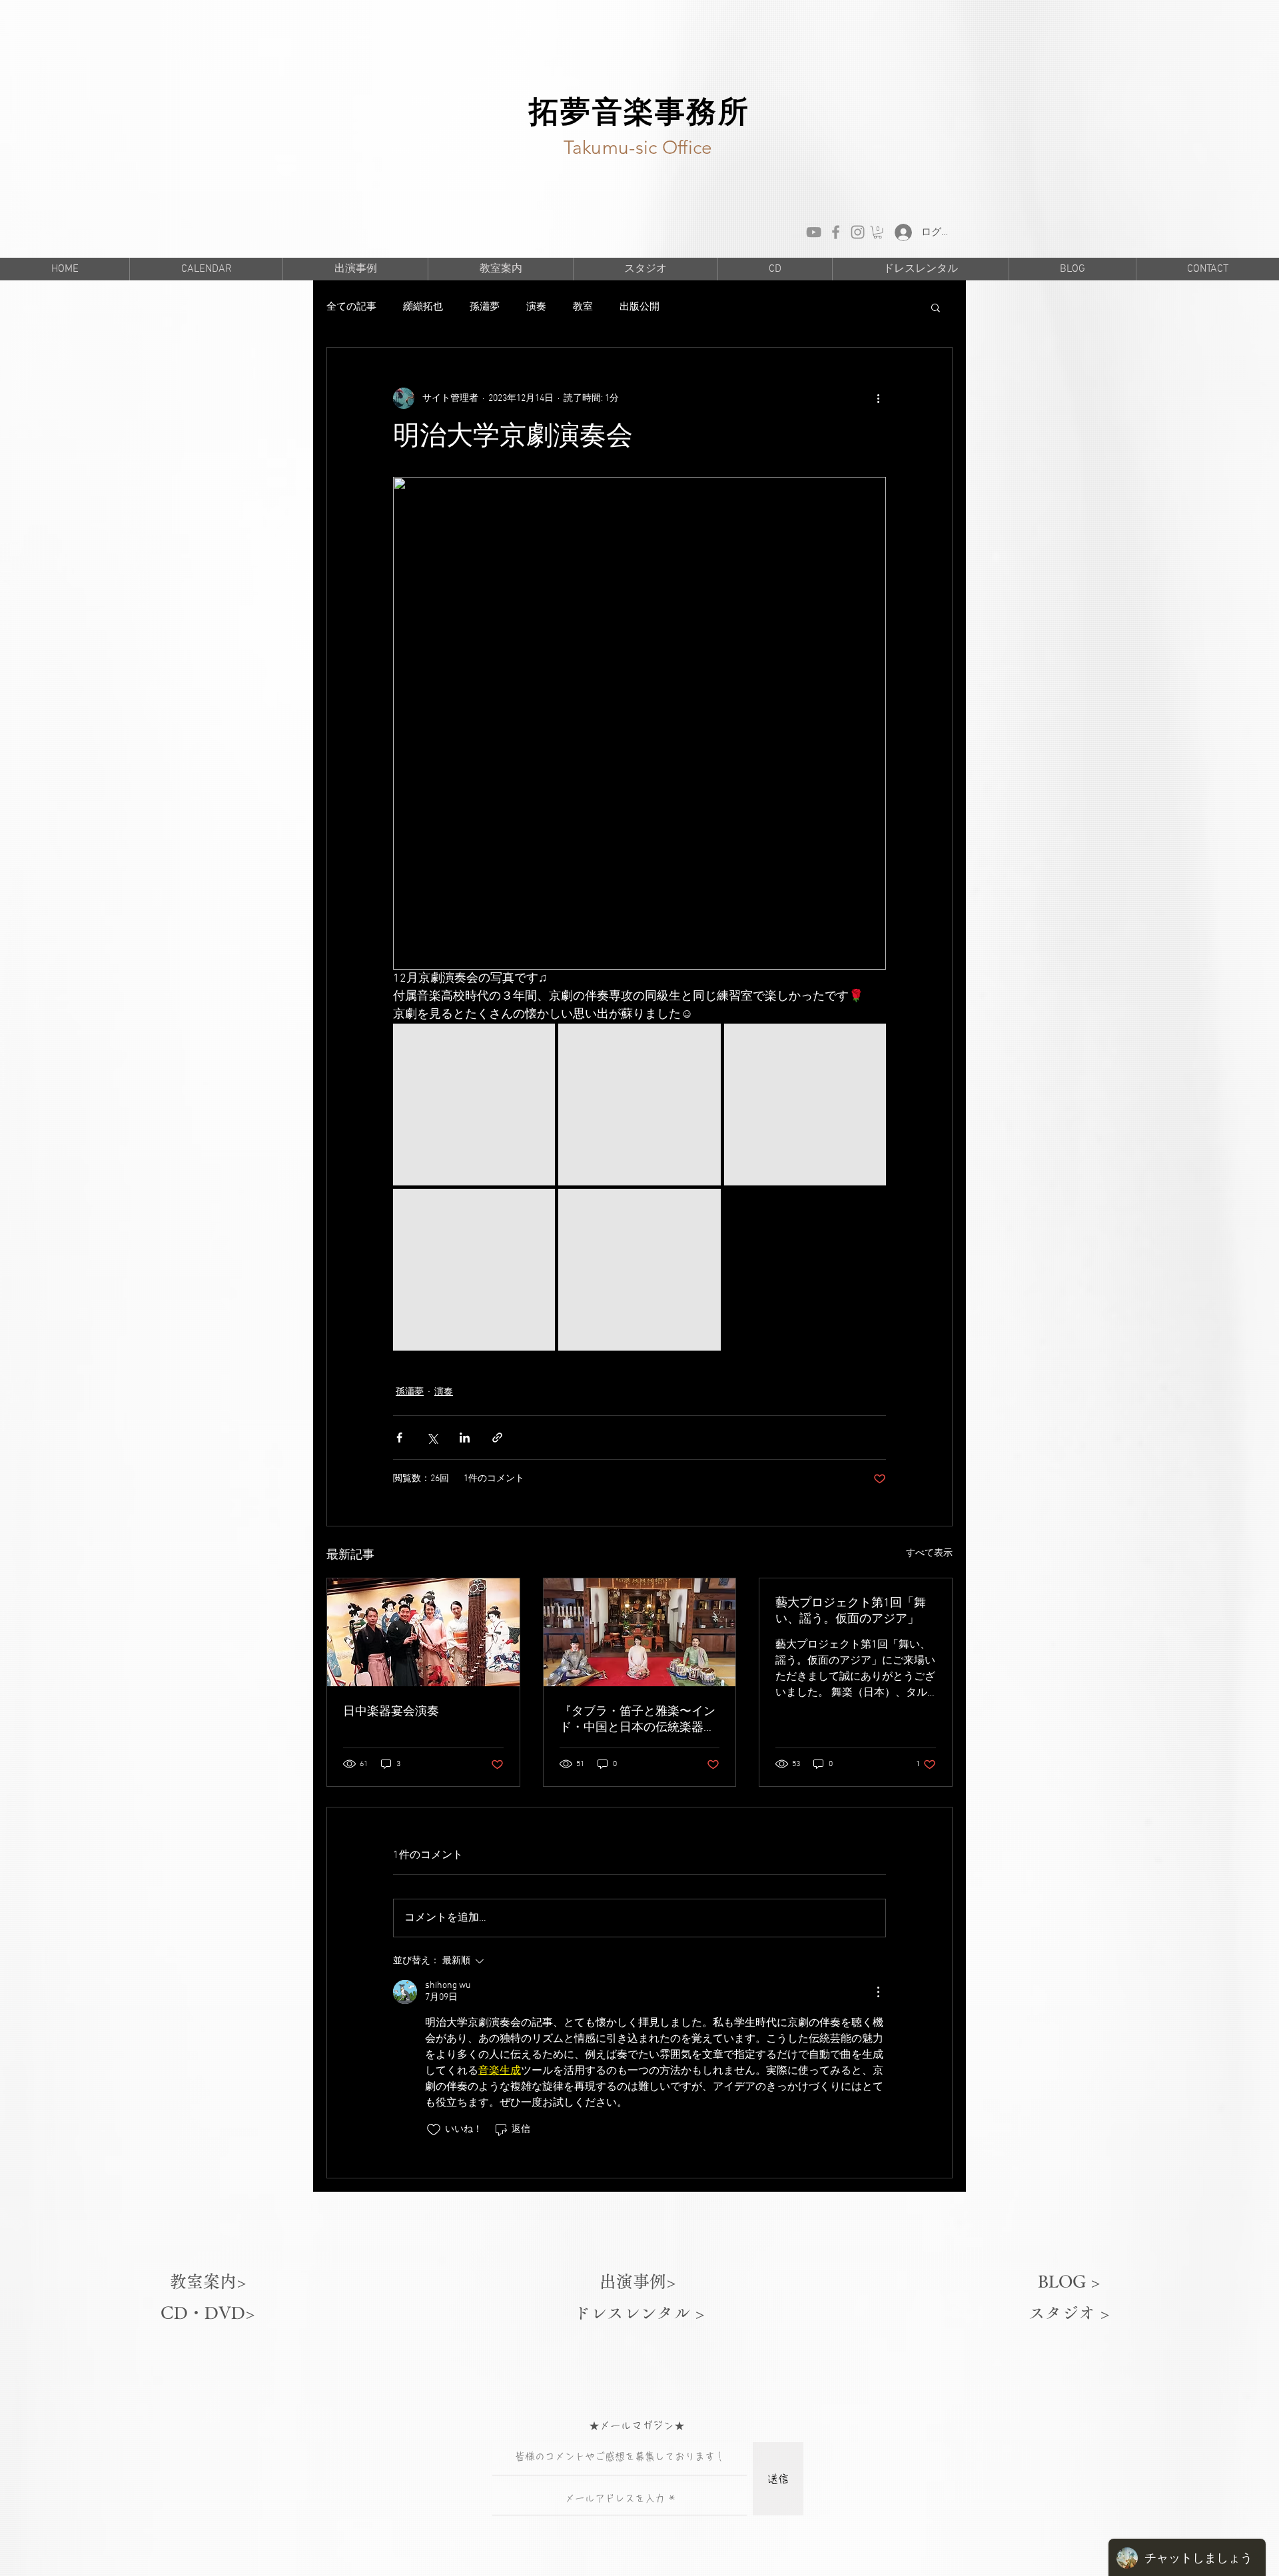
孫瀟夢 (485, 307)
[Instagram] (858, 232)
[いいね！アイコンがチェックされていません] (434, 2130)
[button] (878, 232)
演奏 (536, 307)
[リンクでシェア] (497, 1438)
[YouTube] (814, 232)
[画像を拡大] (474, 1105)
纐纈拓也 (423, 307)
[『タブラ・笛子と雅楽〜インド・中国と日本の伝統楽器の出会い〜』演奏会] (640, 1632)
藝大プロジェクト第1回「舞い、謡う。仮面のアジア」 (851, 1611)
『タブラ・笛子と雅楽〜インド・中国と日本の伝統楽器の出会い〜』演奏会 (638, 1720)
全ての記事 (351, 307)
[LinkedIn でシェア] (465, 1438)
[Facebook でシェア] (399, 1438)
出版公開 (639, 307)
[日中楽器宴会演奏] (423, 1632)
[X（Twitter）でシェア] (432, 1438)
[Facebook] (836, 232)
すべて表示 (929, 1553)
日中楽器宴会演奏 (391, 1712)
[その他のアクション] (878, 398)
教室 (583, 307)
